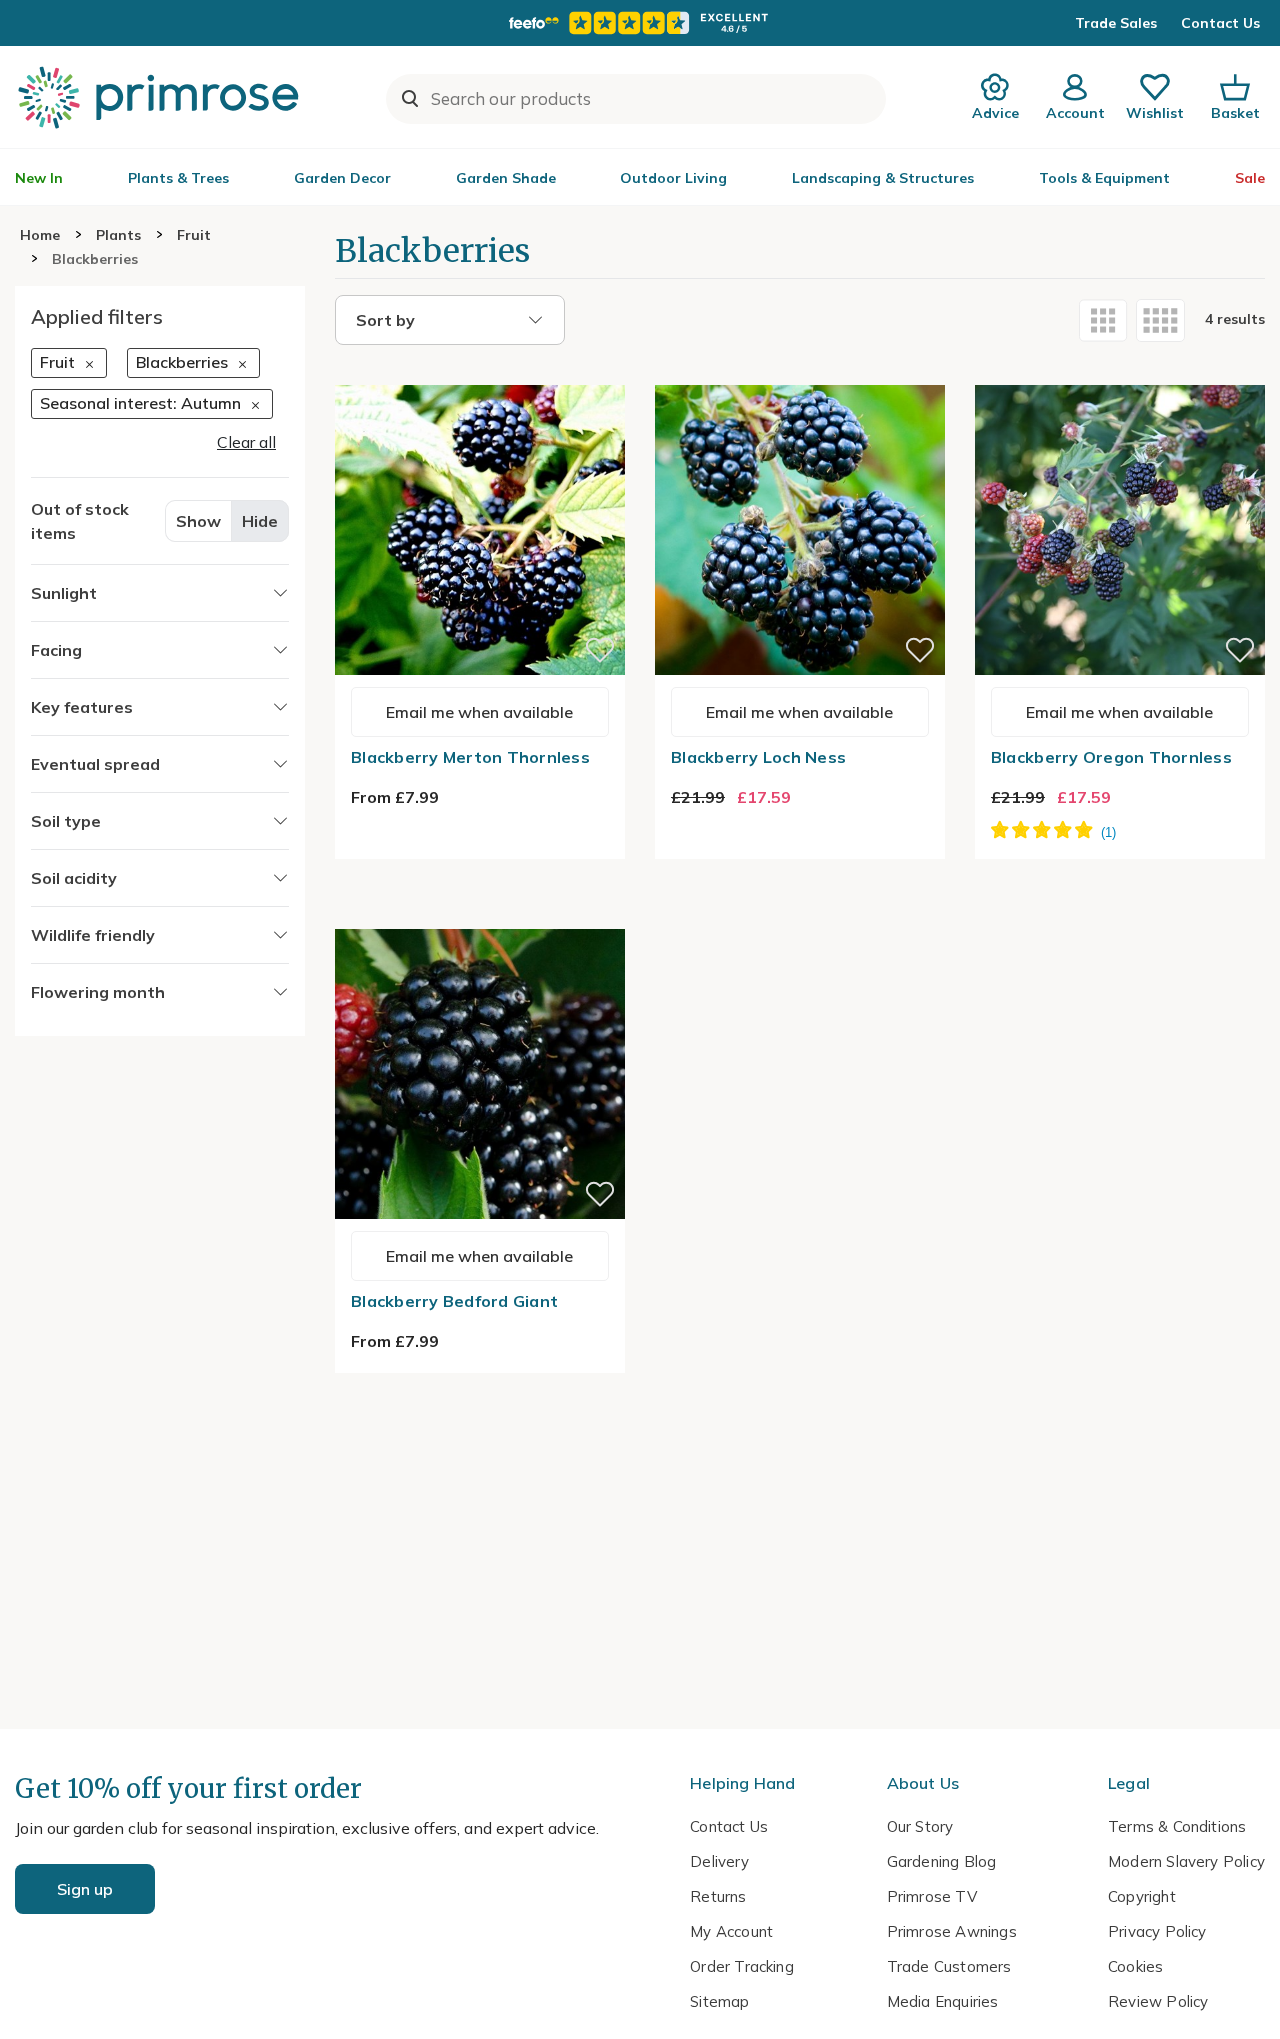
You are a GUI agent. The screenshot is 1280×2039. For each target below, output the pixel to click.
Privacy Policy (1157, 1931)
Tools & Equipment (1104, 178)
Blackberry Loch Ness (758, 757)
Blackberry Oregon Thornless (1111, 757)
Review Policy (1158, 2001)
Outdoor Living (673, 178)
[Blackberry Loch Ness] (800, 373)
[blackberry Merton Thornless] (480, 373)
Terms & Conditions (1177, 1826)
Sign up (85, 1889)
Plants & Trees (178, 178)
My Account (731, 1931)
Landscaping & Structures (883, 178)
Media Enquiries (943, 2001)
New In (39, 178)
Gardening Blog (942, 1861)
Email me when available (479, 712)
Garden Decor (342, 178)
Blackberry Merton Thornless (470, 757)
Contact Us (1220, 23)
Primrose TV (932, 1896)
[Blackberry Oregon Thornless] (1120, 373)
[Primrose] (161, 97)
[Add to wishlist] (600, 650)
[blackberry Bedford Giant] (480, 917)
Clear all (246, 441)
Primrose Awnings (952, 1931)
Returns (718, 1896)
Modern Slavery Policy (1186, 1861)
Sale (1250, 178)
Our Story (920, 1826)
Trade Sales (1116, 23)
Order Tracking (742, 1966)
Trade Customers (949, 1966)
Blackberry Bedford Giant (454, 1301)
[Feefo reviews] (640, 23)
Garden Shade (506, 178)
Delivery (719, 1861)
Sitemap (719, 2001)
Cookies (1135, 1966)
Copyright (1142, 1896)
